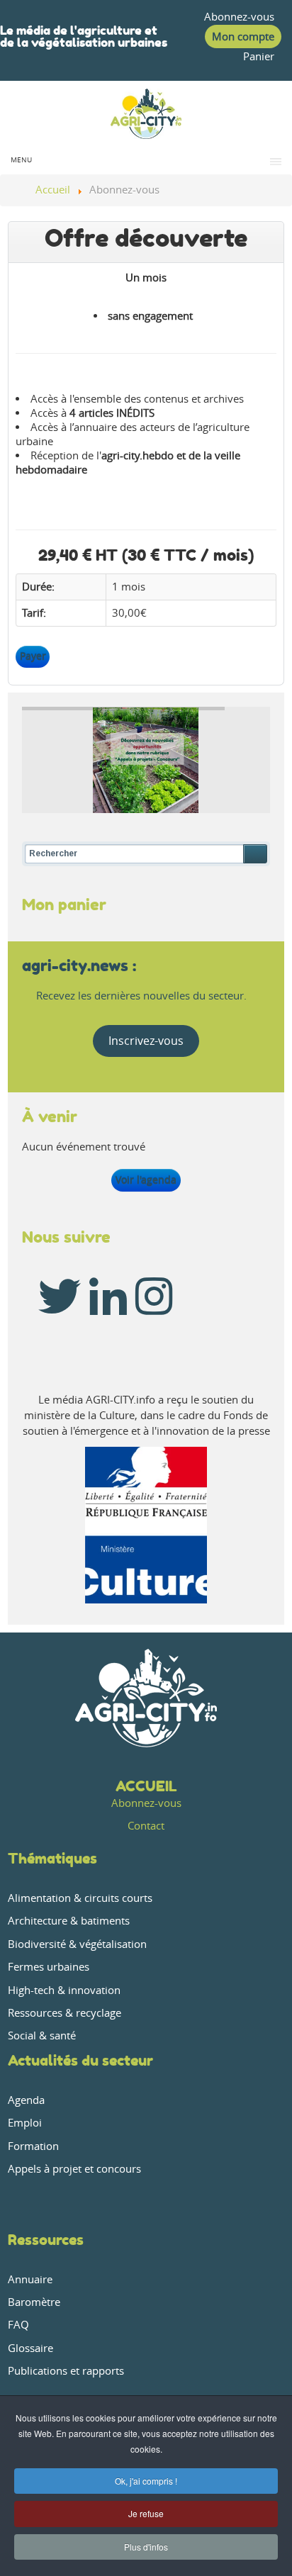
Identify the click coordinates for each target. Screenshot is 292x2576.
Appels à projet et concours (74, 2169)
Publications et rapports (66, 2371)
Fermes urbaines (49, 1967)
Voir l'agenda (146, 1180)
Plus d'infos (146, 2547)
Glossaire (30, 2348)
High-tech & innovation (64, 1990)
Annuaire (30, 2279)
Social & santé (42, 2035)
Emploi (25, 2123)
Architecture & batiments (69, 1921)
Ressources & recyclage (64, 2013)
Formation (33, 2146)
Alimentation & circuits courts (80, 1898)
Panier (259, 56)
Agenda (26, 2100)
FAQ (18, 2325)
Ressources (46, 2240)
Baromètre (34, 2302)
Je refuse (146, 2513)
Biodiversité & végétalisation (77, 1944)
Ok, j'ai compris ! (146, 2481)
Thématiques (52, 1858)
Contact (146, 1826)
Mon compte (243, 37)
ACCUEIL (146, 1786)
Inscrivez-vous (146, 1041)
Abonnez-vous (239, 17)
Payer (33, 656)
